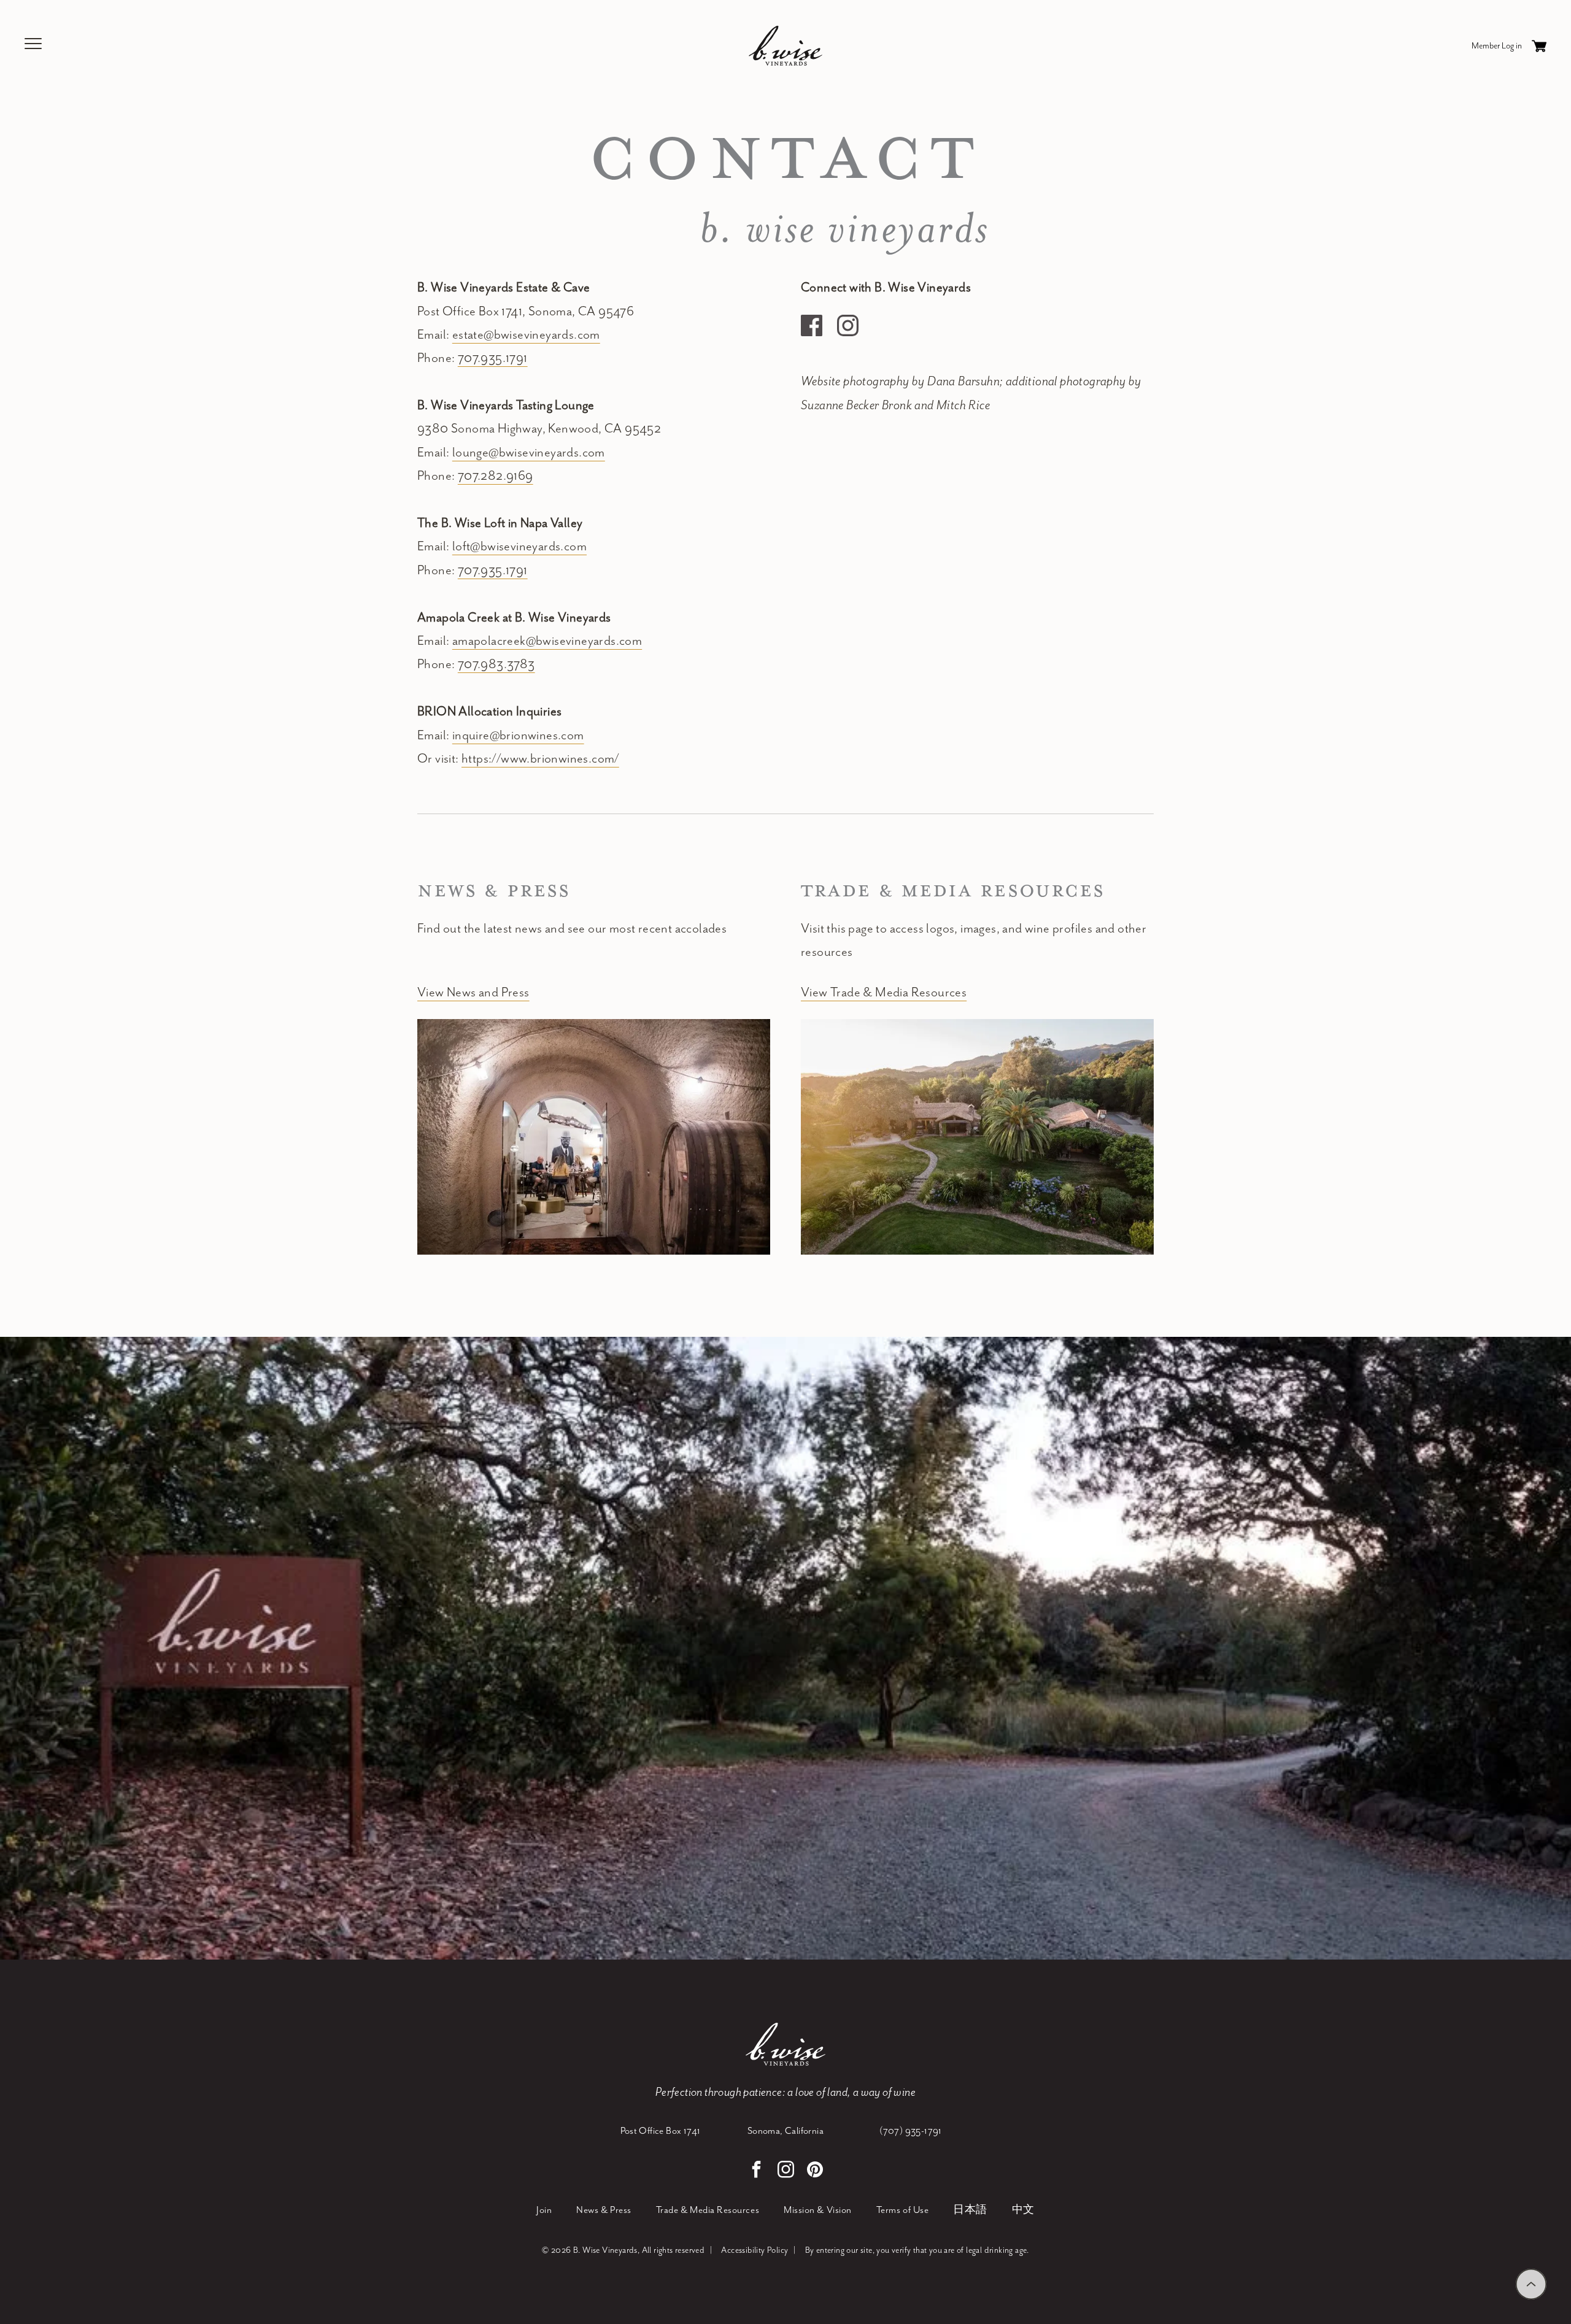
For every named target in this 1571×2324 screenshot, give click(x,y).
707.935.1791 (493, 358)
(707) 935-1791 (911, 2131)
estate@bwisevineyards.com (526, 335)
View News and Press (473, 993)
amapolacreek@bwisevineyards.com (547, 641)
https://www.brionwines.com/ (540, 759)
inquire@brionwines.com (518, 736)
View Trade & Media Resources (884, 993)
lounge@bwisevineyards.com (529, 453)
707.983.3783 (496, 664)
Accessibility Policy (755, 2250)
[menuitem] (544, 2211)
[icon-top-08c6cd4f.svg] (1531, 2284)
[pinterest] (815, 2171)
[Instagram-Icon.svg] (848, 325)
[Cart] (1539, 46)
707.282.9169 (496, 476)
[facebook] (756, 2171)
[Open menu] (34, 46)
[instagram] (785, 2171)
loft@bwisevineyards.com (519, 547)
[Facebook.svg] (812, 325)
